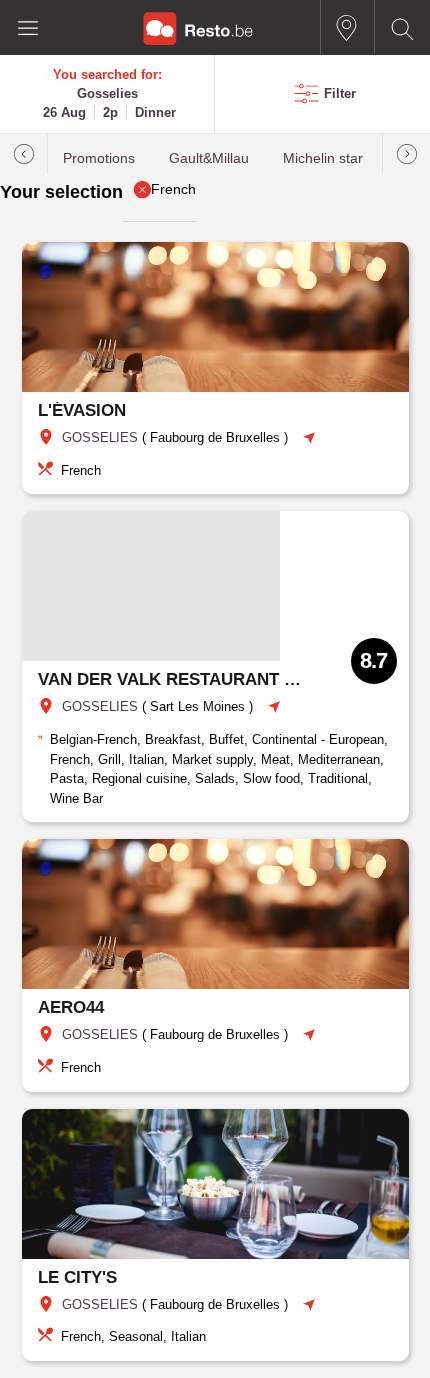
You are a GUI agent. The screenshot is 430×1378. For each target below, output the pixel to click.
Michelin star (323, 158)
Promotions (99, 158)
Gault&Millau (209, 158)
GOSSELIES (100, 437)
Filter (340, 93)
